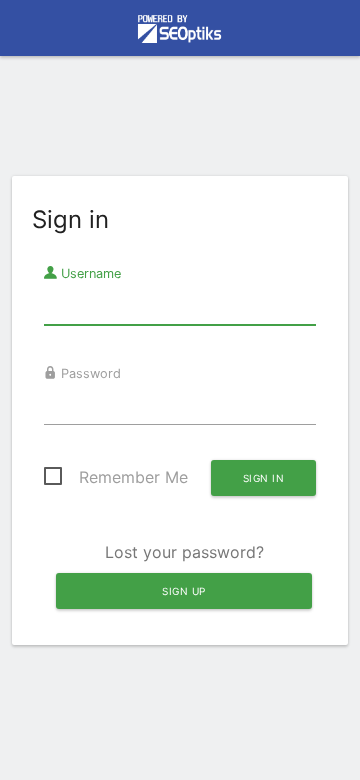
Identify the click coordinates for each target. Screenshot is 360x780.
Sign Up (184, 591)
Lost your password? (184, 552)
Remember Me (133, 477)
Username (89, 273)
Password (89, 373)
